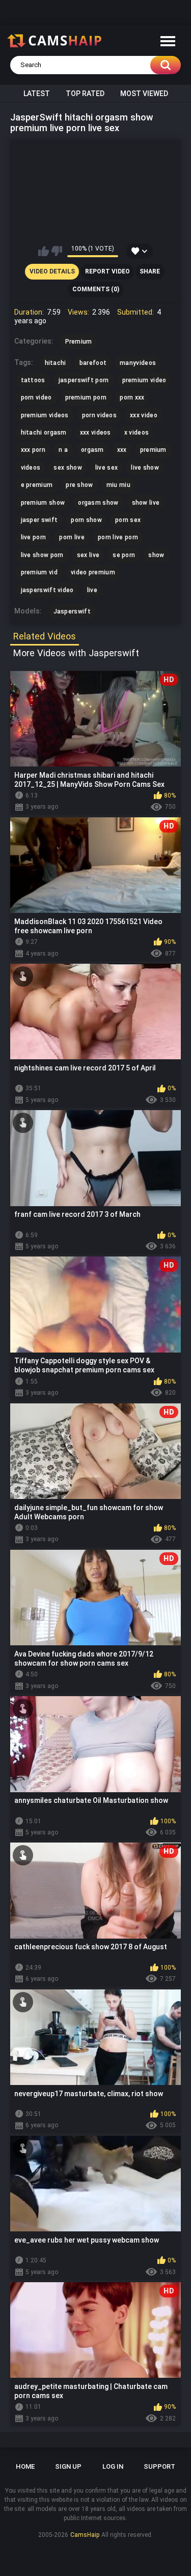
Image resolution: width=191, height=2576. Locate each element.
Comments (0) (96, 289)
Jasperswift (72, 611)
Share (150, 271)
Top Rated (85, 94)
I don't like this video (57, 251)
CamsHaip (85, 2535)
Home (25, 2466)
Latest (37, 94)
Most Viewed (144, 94)
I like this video (44, 251)
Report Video (107, 271)
